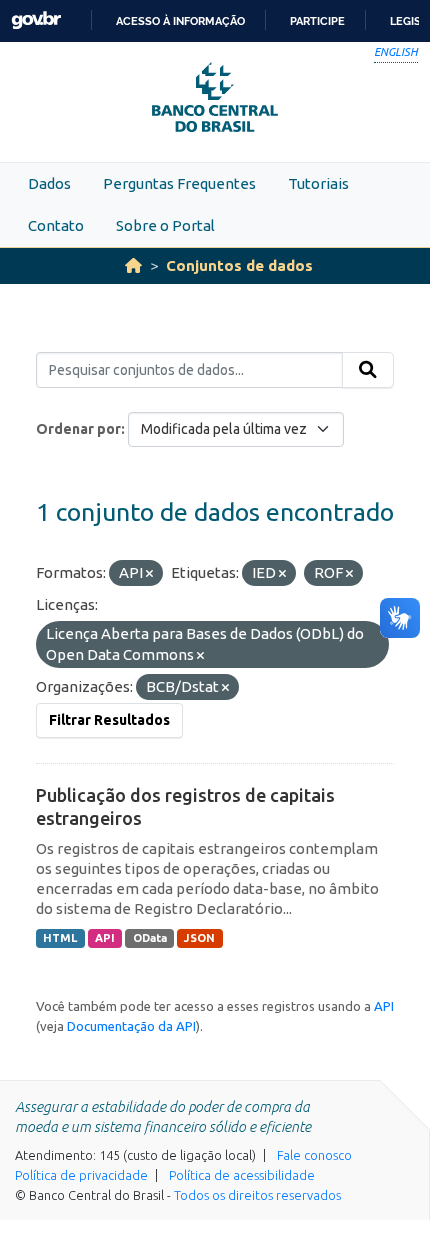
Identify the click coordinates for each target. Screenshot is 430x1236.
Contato (56, 225)
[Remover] (149, 574)
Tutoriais (318, 183)
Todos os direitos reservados (257, 1195)
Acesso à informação (180, 21)
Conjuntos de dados (239, 265)
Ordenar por (78, 429)
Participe (317, 21)
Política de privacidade (81, 1175)
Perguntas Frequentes (179, 183)
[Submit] (368, 370)
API (105, 938)
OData (150, 938)
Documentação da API (131, 1026)
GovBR (36, 20)
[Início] (133, 265)
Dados (49, 183)
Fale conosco (314, 1155)
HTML (60, 938)
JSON (199, 938)
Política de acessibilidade (242, 1175)
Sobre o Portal (165, 225)
